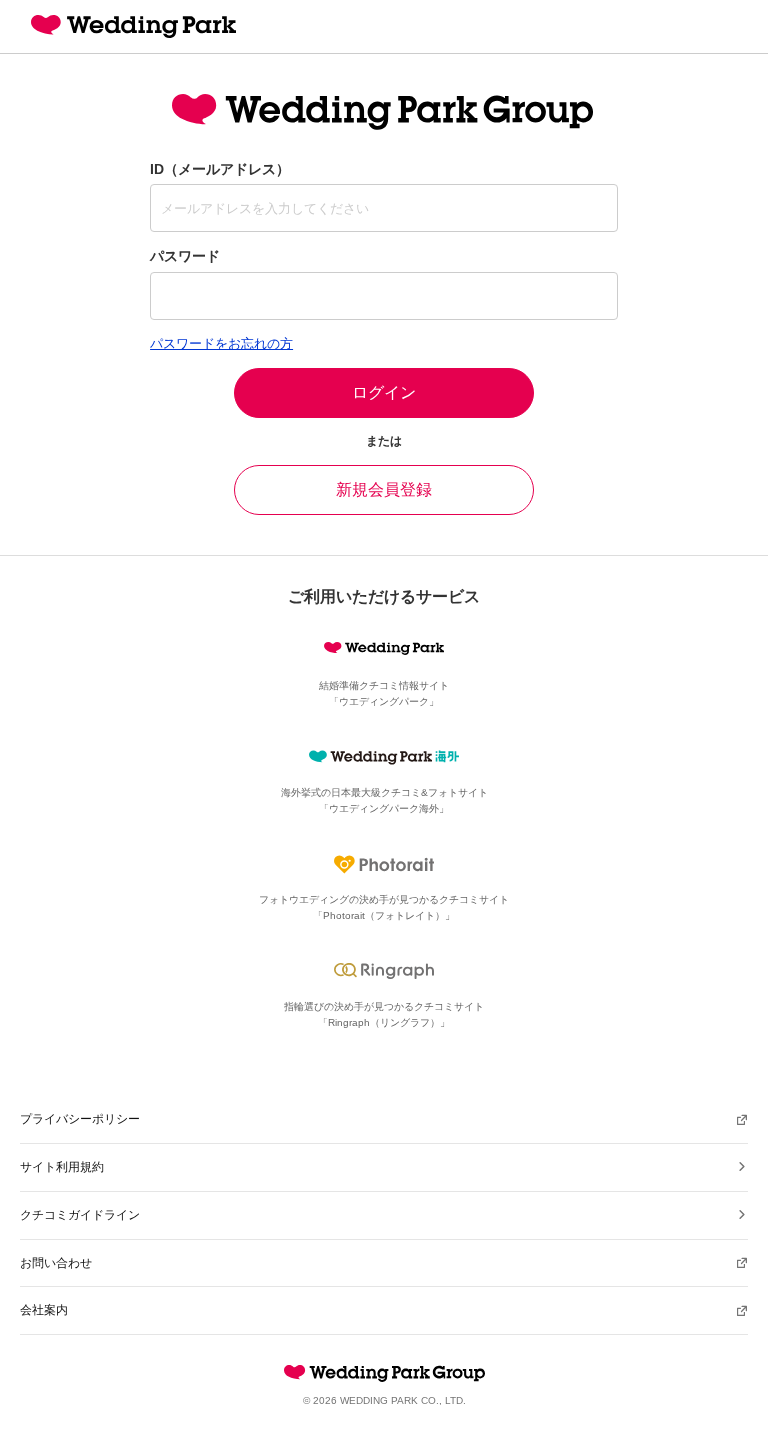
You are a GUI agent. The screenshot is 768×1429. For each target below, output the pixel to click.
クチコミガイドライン (80, 1215)
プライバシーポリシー (80, 1119)
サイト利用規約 (62, 1167)
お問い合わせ (56, 1263)
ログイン (384, 392)
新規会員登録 (384, 489)
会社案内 (44, 1310)
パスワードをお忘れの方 (221, 343)
